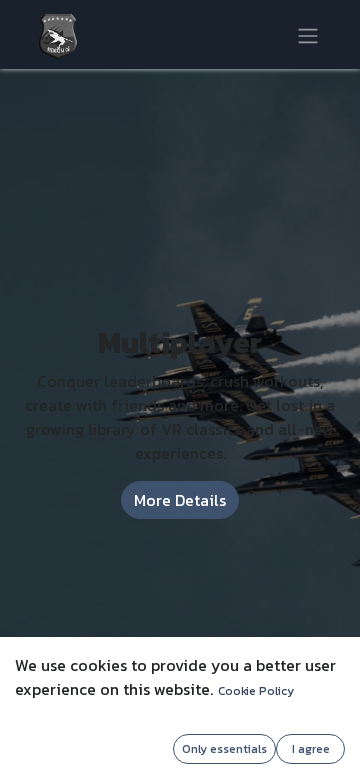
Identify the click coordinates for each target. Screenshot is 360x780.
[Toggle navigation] (308, 34)
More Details (180, 500)
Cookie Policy (256, 691)
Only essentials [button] (224, 749)
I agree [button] (311, 749)
